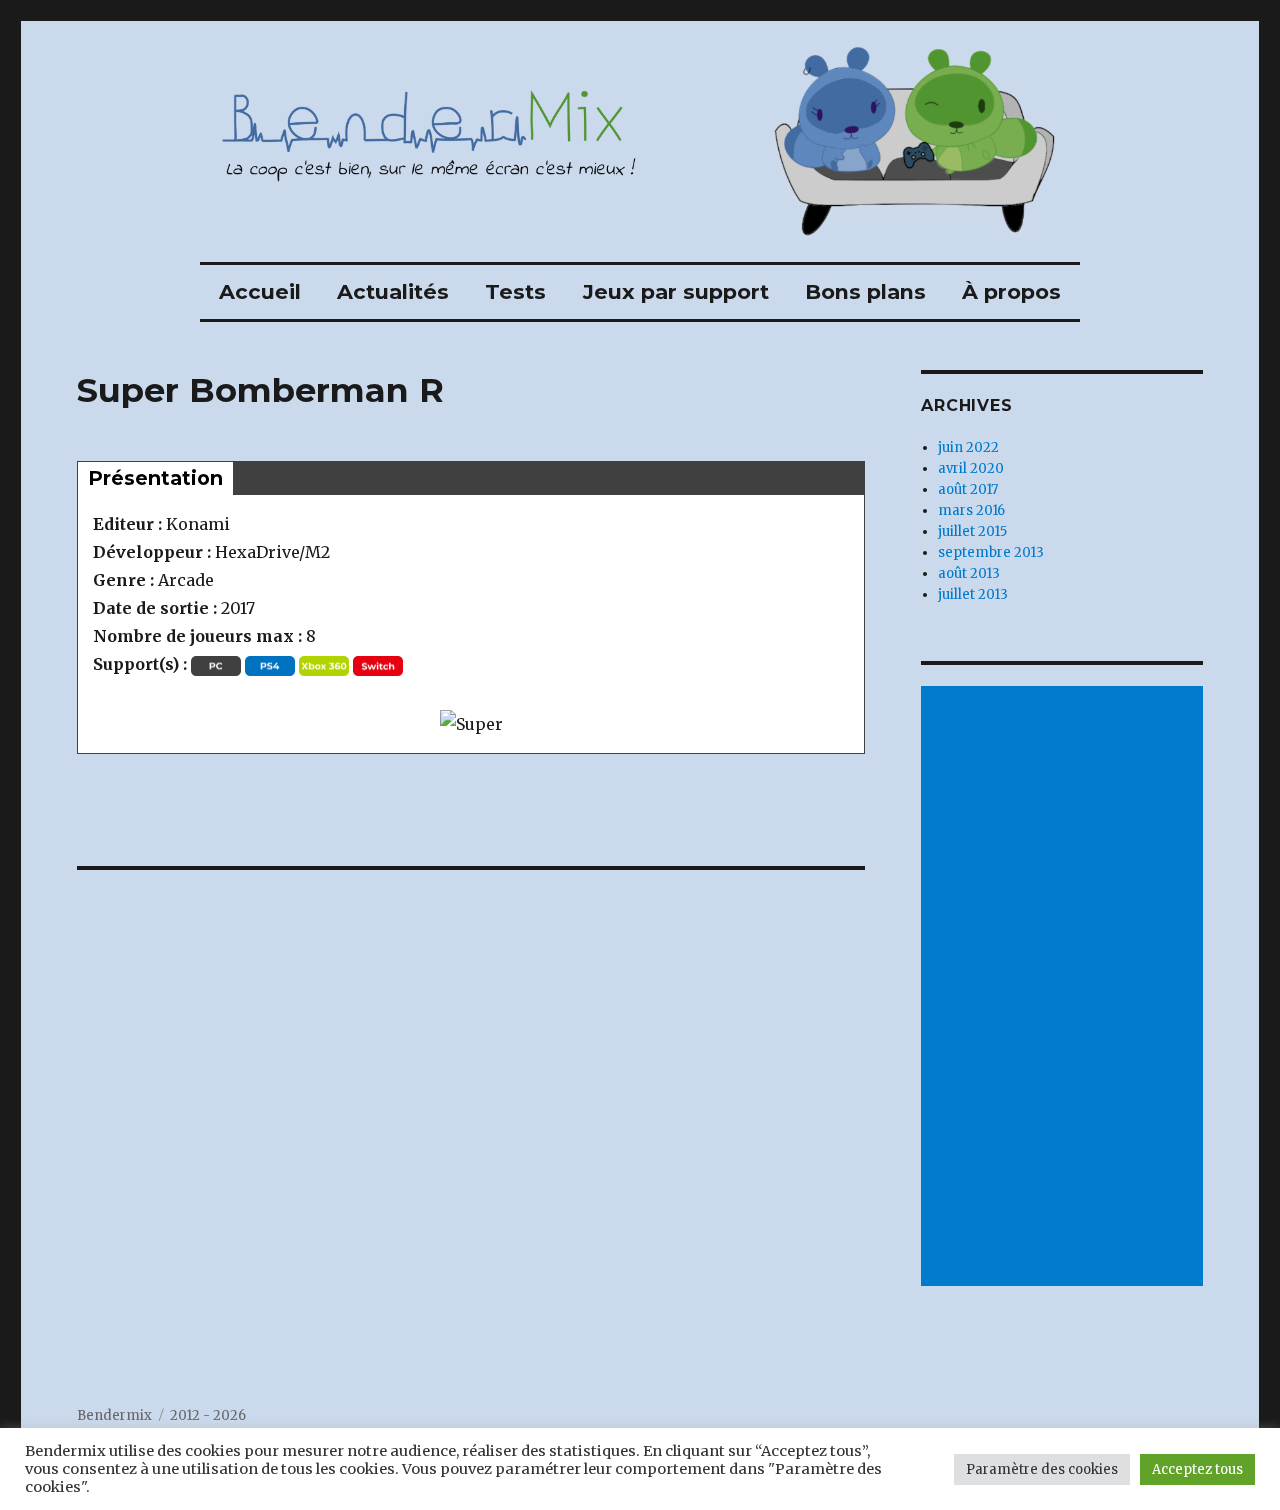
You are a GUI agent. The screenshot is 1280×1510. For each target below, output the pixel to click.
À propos (1011, 291)
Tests (515, 291)
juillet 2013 (973, 594)
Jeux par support (676, 291)
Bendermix (114, 1415)
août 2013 (969, 573)
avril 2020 (971, 468)
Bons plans (865, 291)
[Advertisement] (1065, 988)
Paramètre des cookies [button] (1042, 1469)
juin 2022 (968, 447)
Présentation (155, 478)
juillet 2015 (972, 531)
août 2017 (968, 489)
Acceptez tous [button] (1197, 1469)
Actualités (393, 291)
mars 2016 (971, 510)
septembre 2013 (991, 552)
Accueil (260, 291)
